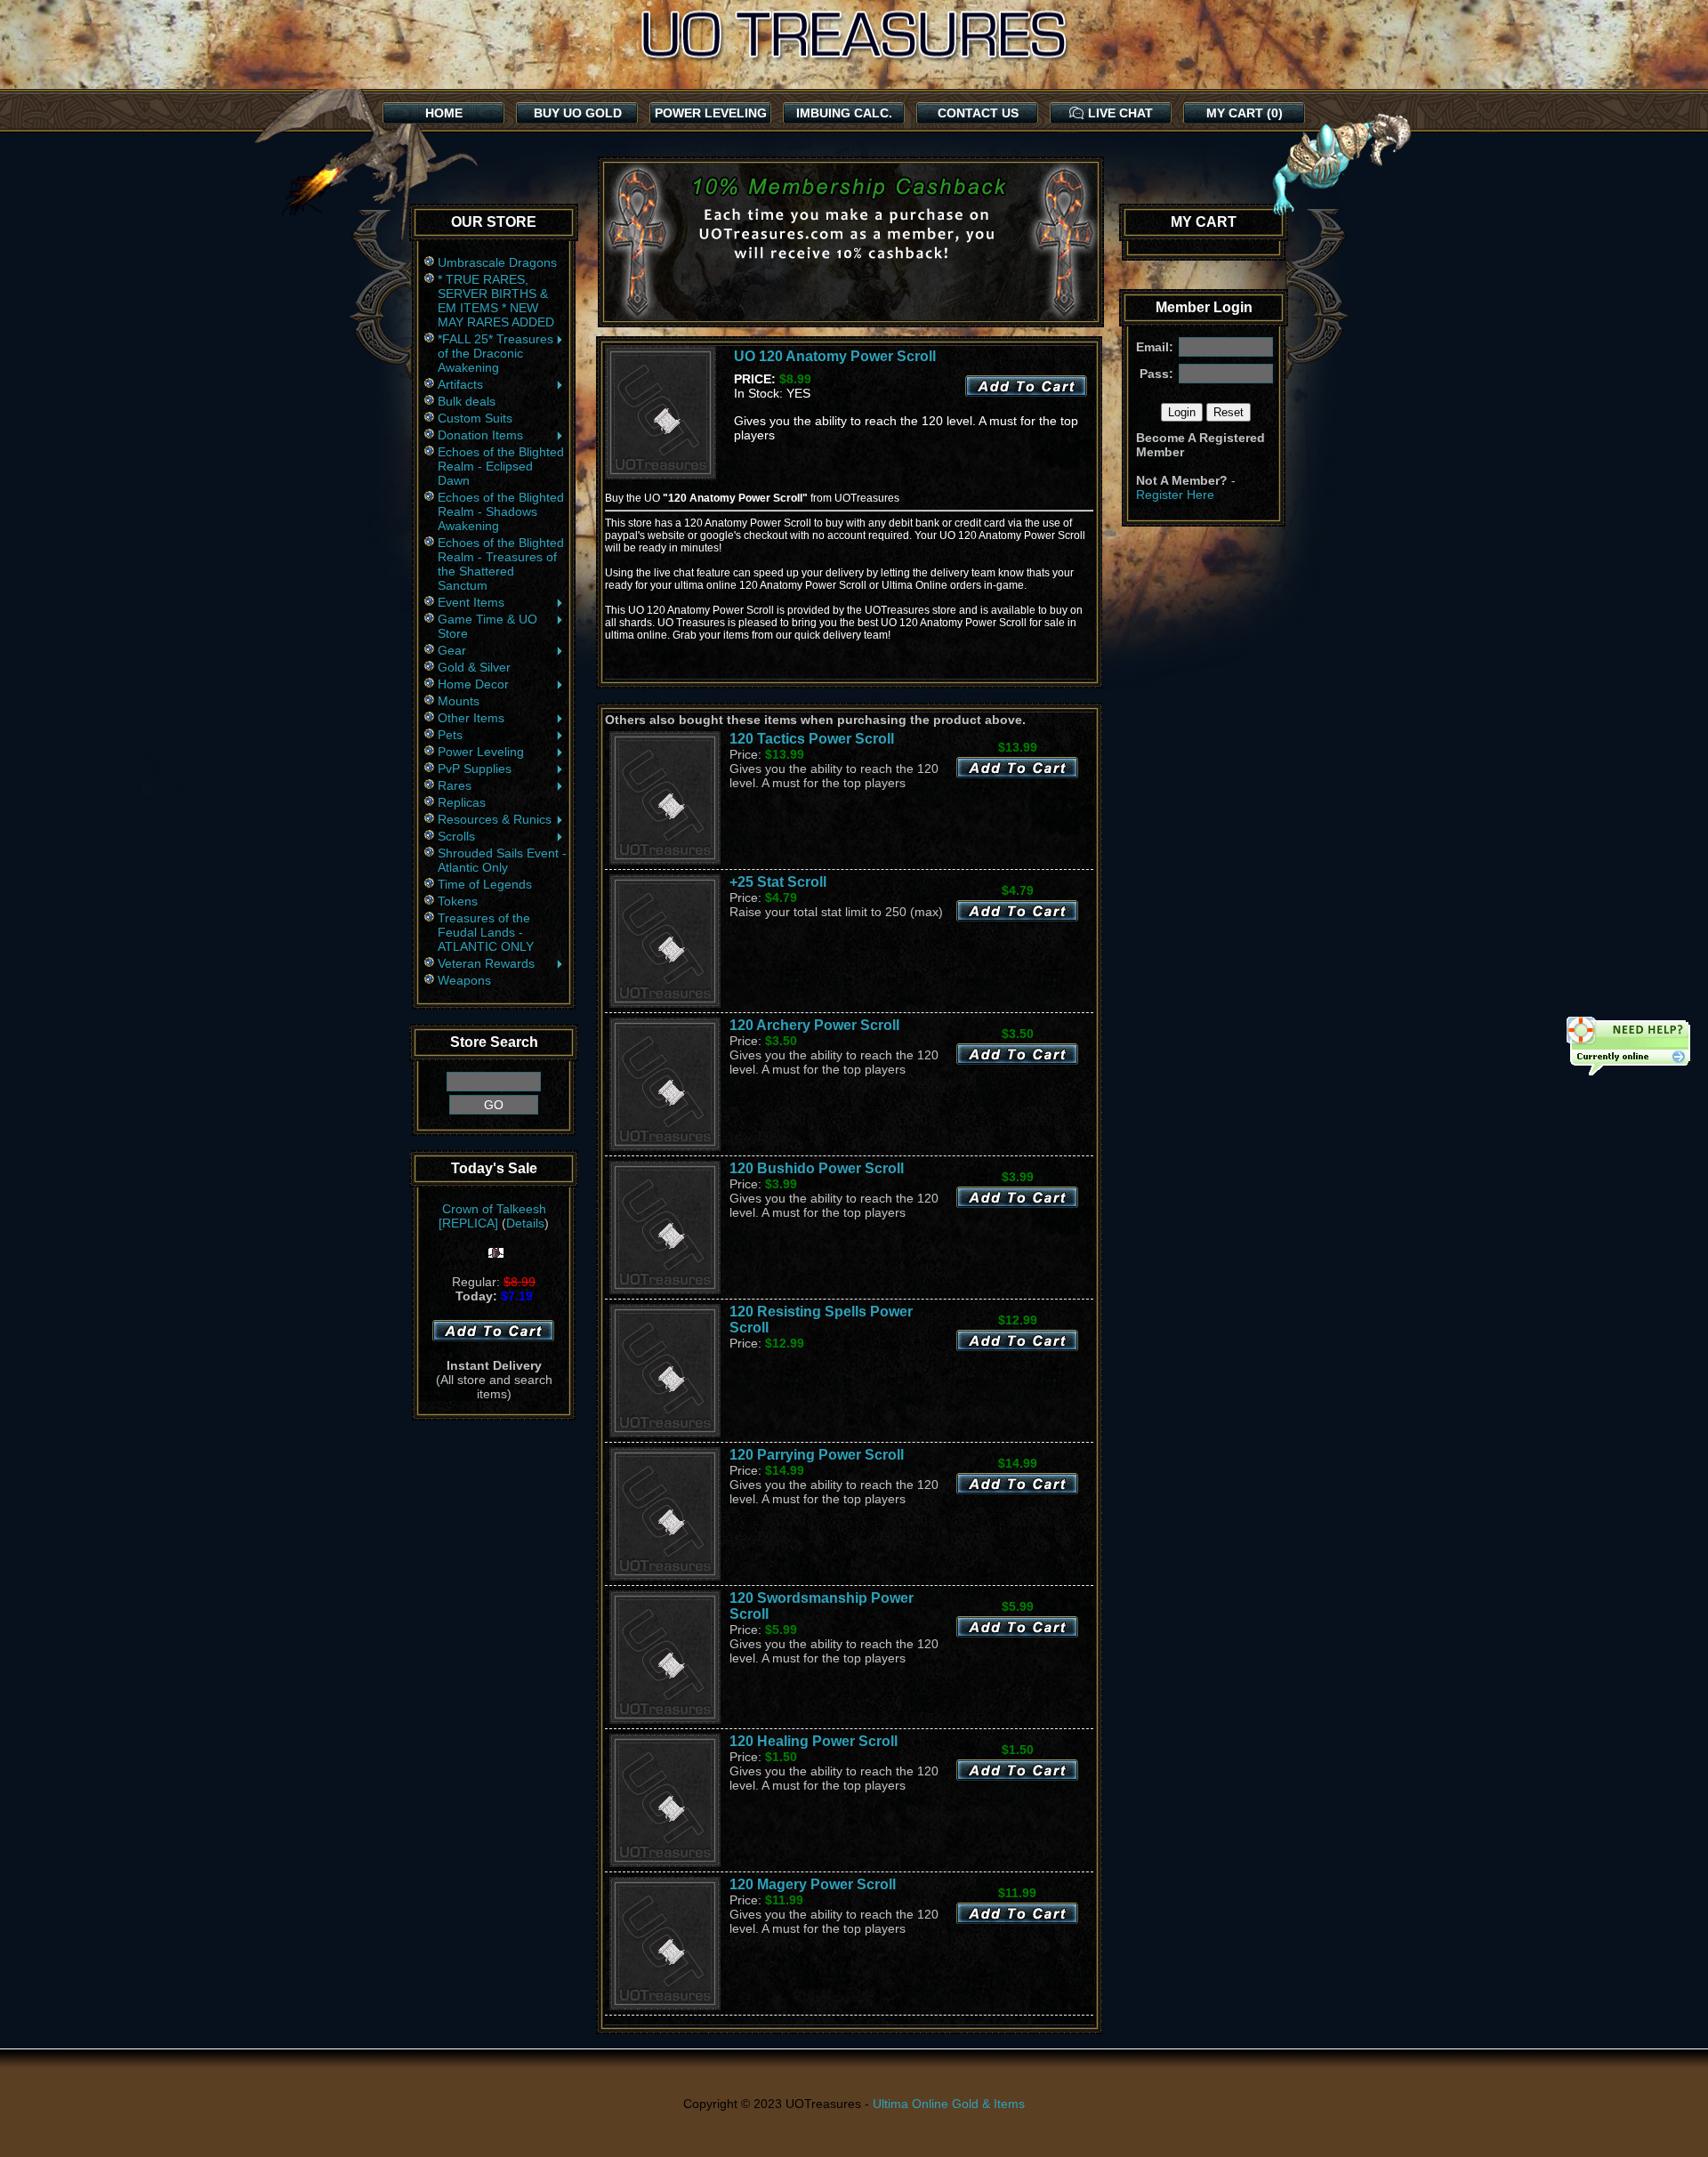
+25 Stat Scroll (778, 882)
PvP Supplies (475, 769)
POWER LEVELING (711, 113)
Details (525, 1223)
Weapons (464, 980)
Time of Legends (485, 884)
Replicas (462, 802)
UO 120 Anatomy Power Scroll (835, 356)
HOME (444, 113)
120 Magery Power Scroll (813, 1884)
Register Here (1175, 495)
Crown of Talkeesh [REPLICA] (492, 1216)
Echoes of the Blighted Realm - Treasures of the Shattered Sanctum (501, 564)
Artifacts (460, 384)
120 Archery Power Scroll (814, 1025)
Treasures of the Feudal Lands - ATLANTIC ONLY (486, 932)
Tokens (458, 901)
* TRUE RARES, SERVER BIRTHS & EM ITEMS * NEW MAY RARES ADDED (496, 301)
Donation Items (480, 435)
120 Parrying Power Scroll (817, 1455)
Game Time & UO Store (487, 626)
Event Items (471, 602)
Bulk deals (467, 401)
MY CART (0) (1245, 113)
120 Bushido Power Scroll (817, 1168)
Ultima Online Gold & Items (949, 2104)
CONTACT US (978, 113)
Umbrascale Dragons (497, 262)
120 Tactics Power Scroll (812, 739)
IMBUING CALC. (844, 113)
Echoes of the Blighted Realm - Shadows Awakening (501, 511)
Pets (450, 735)
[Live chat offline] (1628, 1048)
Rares (455, 785)
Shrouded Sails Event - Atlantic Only (502, 860)
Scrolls (456, 836)
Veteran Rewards (486, 963)
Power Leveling (481, 752)
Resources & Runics (495, 819)
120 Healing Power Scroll (814, 1741)
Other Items (471, 718)
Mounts (459, 701)
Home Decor (473, 684)
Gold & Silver (474, 667)
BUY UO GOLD (578, 113)
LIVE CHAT (1120, 113)
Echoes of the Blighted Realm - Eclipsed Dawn (501, 466)
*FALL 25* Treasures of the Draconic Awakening (495, 353)
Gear (452, 650)
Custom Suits (475, 418)
